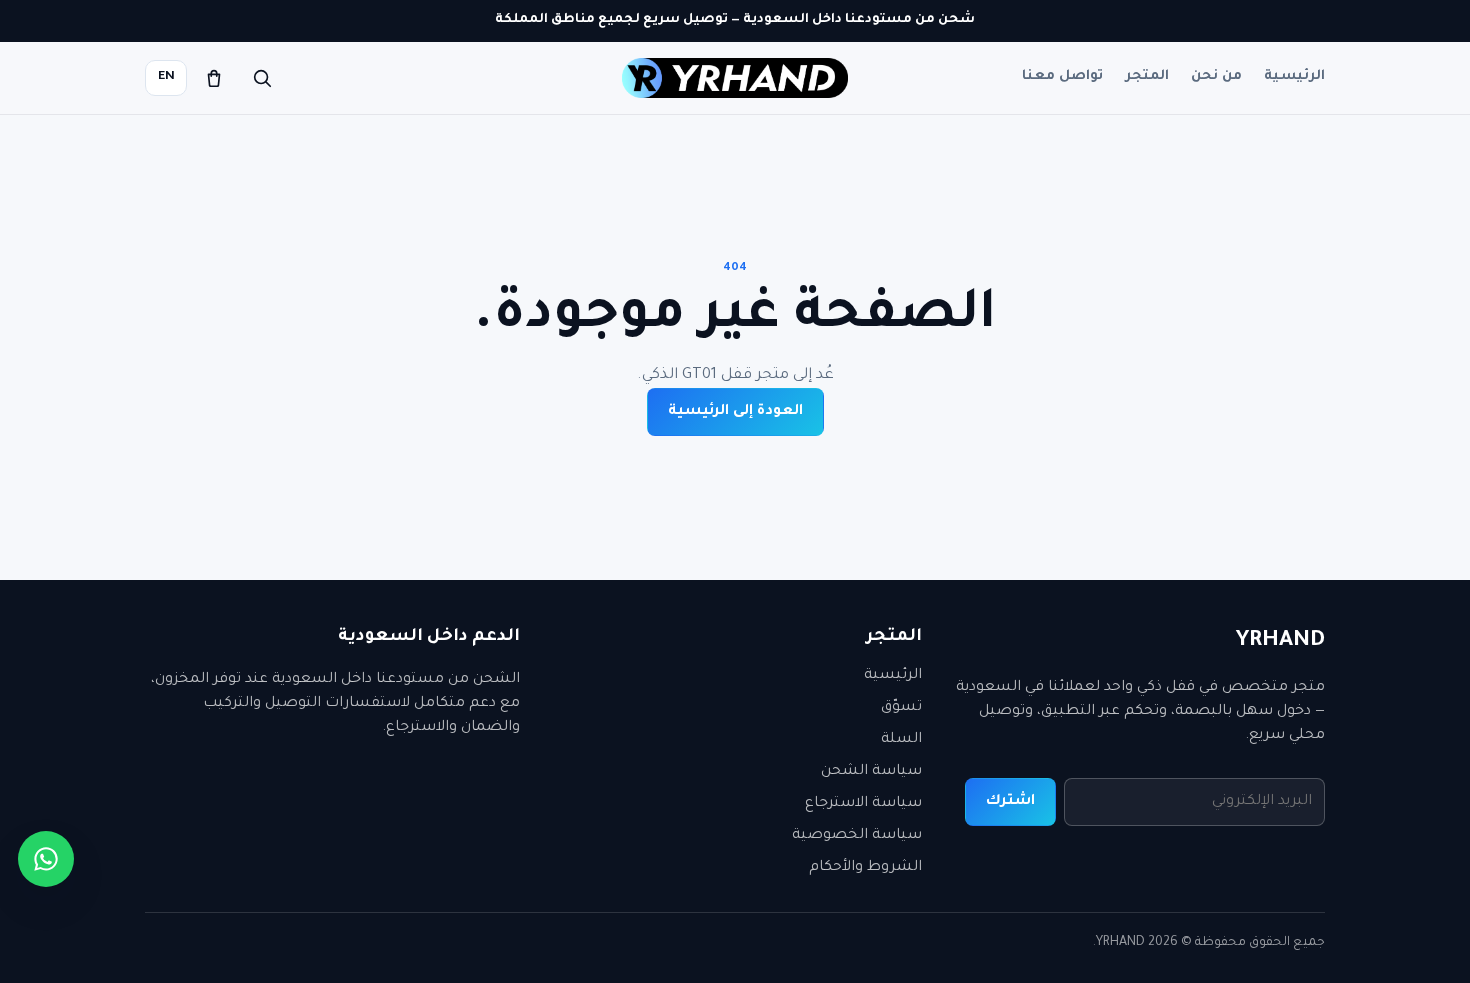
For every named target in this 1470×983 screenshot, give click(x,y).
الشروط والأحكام (865, 868)
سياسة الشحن (871, 772)
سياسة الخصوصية (857, 836)
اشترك (1010, 802)
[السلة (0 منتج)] (214, 78)
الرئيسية (1294, 76)
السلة (901, 740)
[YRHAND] (735, 78)
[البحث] (262, 78)
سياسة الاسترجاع (863, 804)
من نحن (1216, 76)
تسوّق (901, 708)
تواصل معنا (1062, 76)
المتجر (1147, 76)
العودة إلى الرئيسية (735, 412)
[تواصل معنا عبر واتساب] (46, 859)
